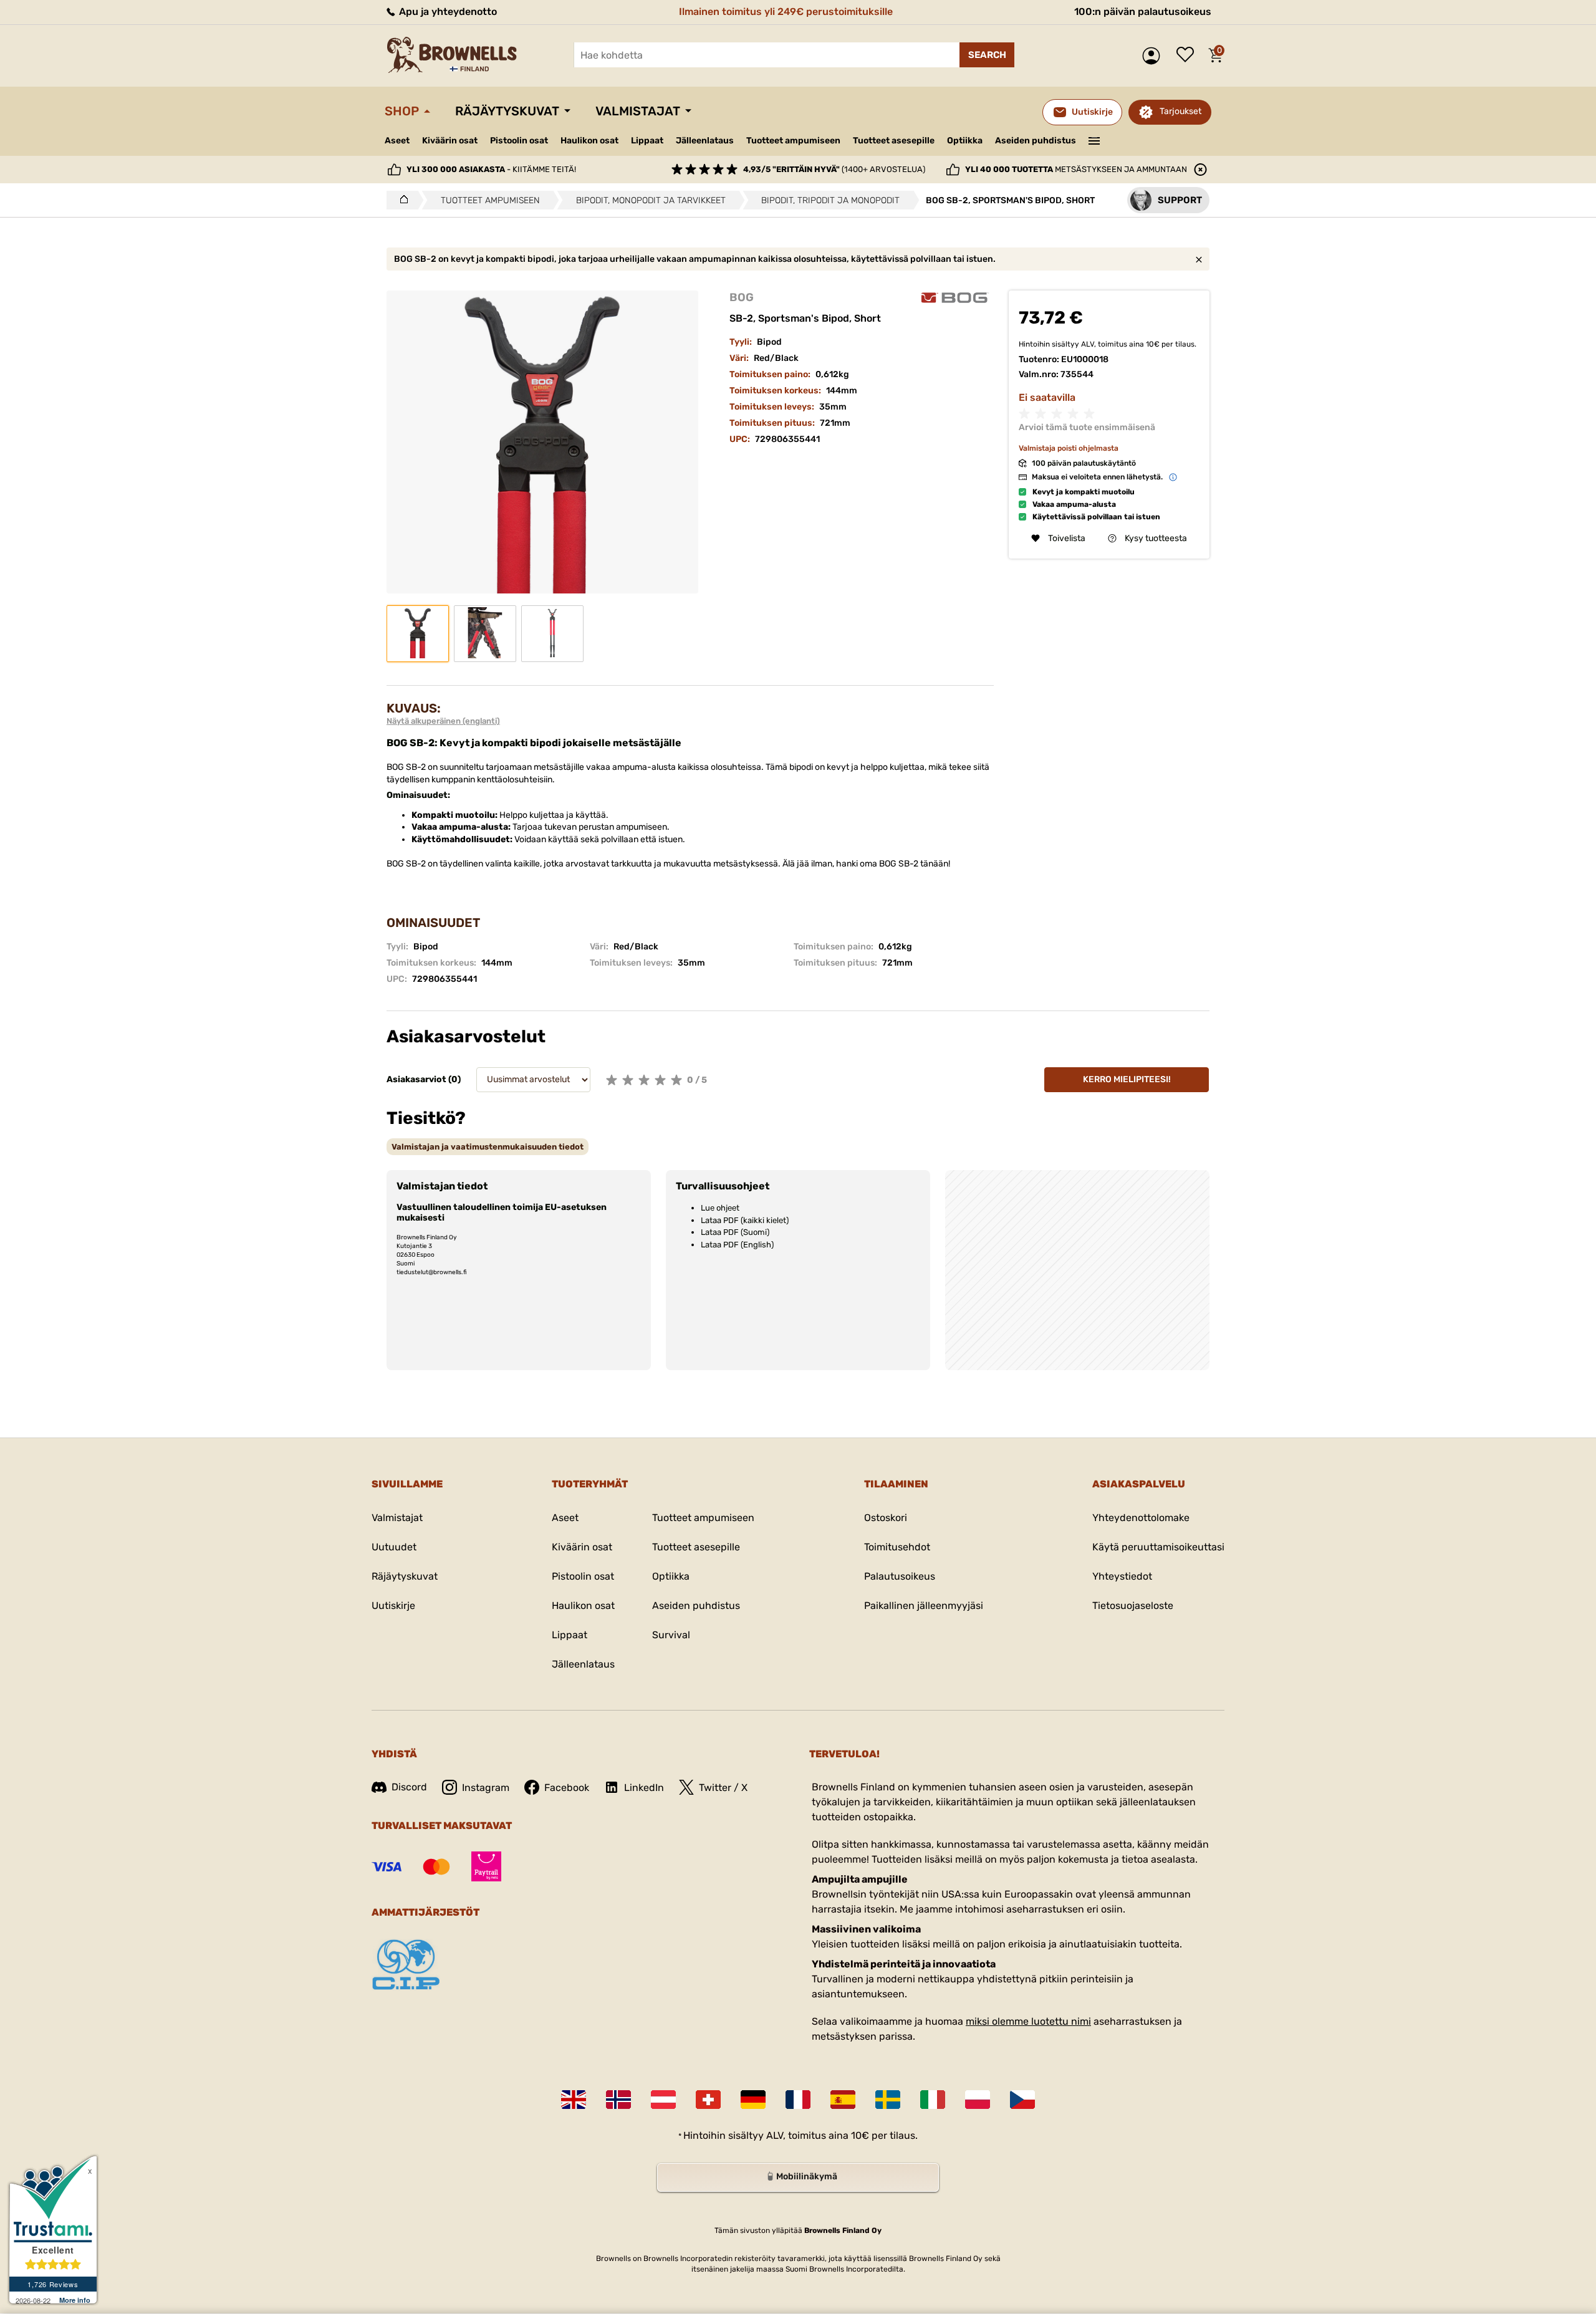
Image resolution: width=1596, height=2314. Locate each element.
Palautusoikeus (900, 1576)
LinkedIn (644, 1788)
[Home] (401, 200)
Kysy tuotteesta (1156, 538)
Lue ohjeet (720, 1208)
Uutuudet (394, 1547)
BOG (742, 297)
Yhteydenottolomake (1141, 1518)
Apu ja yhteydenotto (447, 12)
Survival (671, 1635)
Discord (409, 1787)
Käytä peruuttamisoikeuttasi (1158, 1547)
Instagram (486, 1788)
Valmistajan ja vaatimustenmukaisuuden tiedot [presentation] (488, 1147)
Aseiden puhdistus (1036, 141)
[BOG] (955, 298)
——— (1094, 140)
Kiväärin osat (450, 141)
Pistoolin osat (519, 141)
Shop (402, 111)
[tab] (488, 1147)
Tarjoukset (1180, 111)
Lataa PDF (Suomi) (735, 1232)
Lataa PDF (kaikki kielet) (745, 1220)
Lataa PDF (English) (737, 1245)
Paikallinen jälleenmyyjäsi (924, 1606)
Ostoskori (886, 1518)
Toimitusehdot (897, 1547)
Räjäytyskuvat (507, 111)
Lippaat (647, 141)
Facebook (567, 1788)
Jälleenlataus (705, 141)
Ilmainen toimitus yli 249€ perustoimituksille (786, 12)
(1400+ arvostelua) (834, 169)
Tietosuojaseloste (1133, 1606)
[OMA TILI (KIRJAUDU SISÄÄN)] (1154, 56)
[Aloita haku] (987, 55)
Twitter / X (723, 1788)
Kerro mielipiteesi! (1127, 1079)
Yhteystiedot (1122, 1576)
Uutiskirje (393, 1606)
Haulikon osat (589, 141)
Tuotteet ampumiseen (793, 141)
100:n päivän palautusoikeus (1143, 12)
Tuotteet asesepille (894, 141)
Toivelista (1188, 55)
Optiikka (965, 141)
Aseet (397, 141)
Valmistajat (638, 111)
